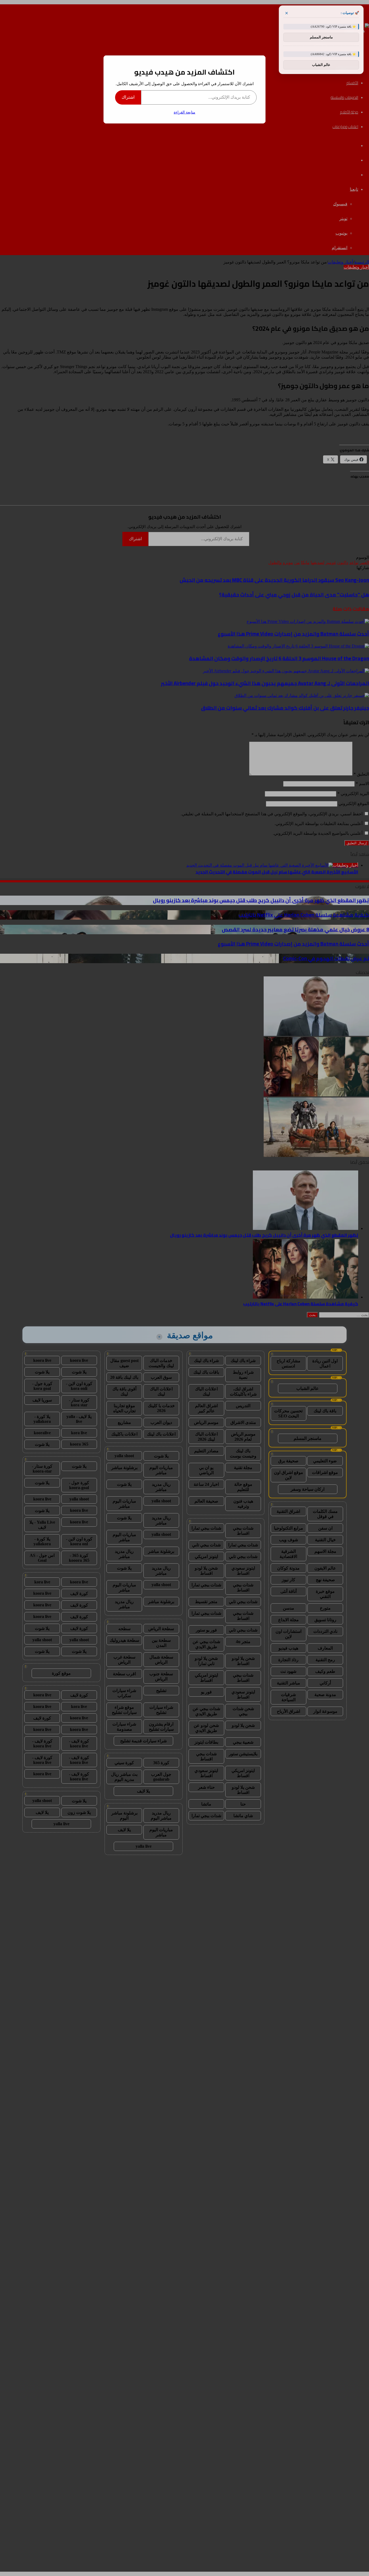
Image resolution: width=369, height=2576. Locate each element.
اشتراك (128, 97)
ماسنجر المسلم (321, 37)
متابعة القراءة (185, 112)
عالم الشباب (321, 65)
